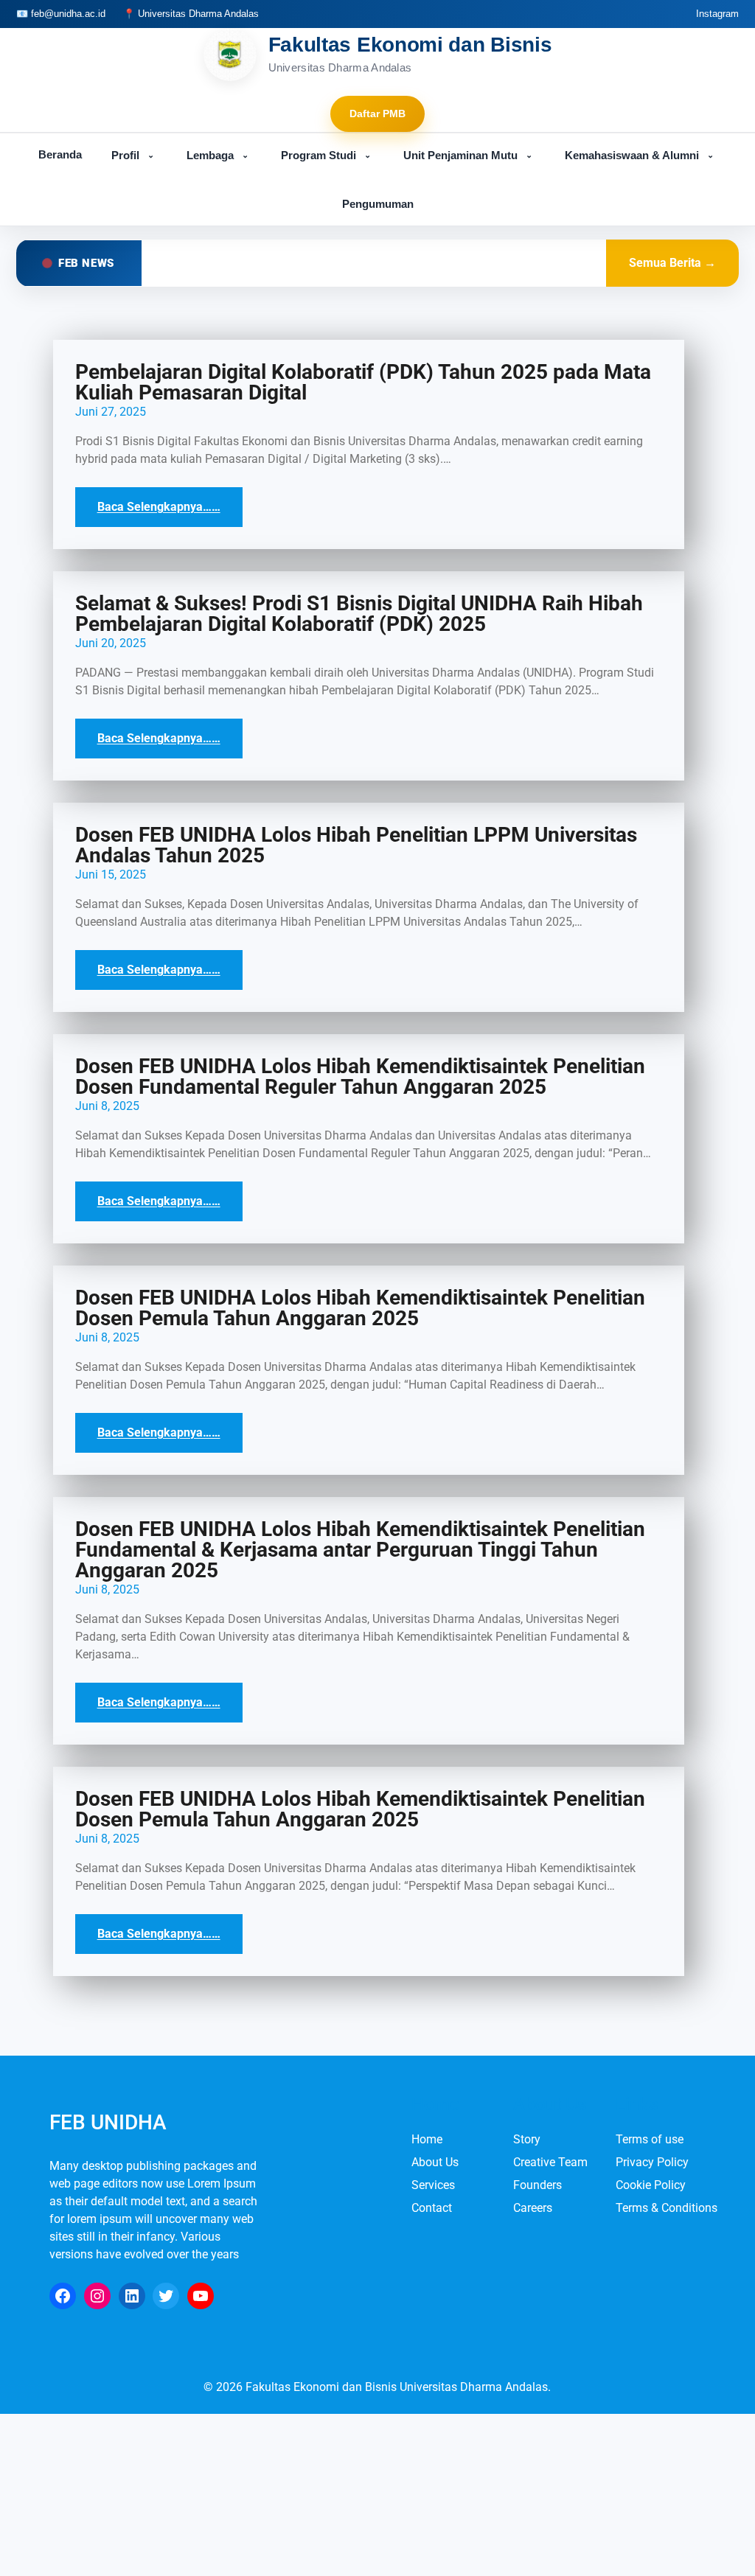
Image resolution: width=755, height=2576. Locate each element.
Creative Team (550, 2162)
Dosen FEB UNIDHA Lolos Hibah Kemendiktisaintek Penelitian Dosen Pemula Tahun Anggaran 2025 (360, 1308)
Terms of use (650, 2139)
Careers (533, 2208)
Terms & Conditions (667, 2208)
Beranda (60, 154)
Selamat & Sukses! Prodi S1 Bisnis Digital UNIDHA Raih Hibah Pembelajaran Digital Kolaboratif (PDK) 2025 (359, 614)
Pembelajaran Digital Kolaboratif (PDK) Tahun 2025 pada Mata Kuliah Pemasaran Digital (363, 383)
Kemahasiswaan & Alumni (639, 155)
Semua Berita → (672, 263)
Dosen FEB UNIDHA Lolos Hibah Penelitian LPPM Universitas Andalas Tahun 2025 (356, 845)
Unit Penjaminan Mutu (468, 155)
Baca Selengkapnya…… (159, 507)
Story (527, 2139)
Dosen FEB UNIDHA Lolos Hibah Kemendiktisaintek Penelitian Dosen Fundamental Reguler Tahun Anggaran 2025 (360, 1077)
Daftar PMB (377, 114)
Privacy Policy (652, 2162)
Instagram (717, 14)
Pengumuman (378, 204)
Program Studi (326, 155)
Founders (537, 2185)
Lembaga (218, 155)
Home (427, 2139)
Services (433, 2185)
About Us (435, 2162)
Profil (133, 155)
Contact (432, 2208)
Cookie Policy (651, 2185)
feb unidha (108, 2122)
